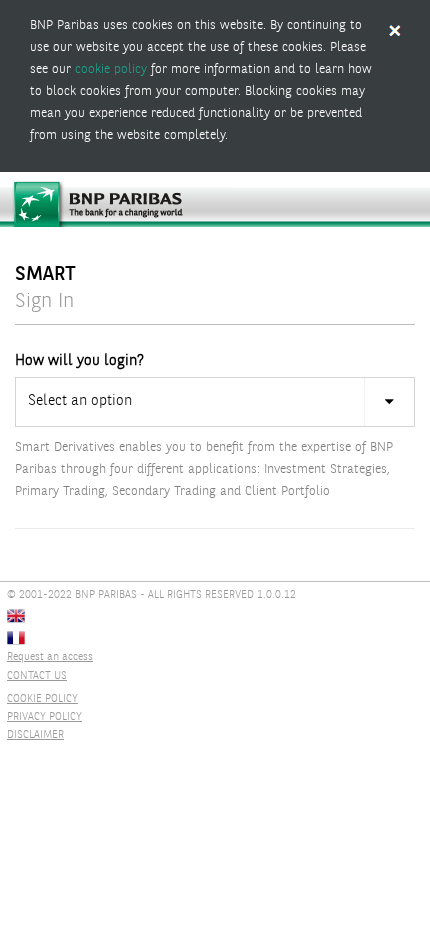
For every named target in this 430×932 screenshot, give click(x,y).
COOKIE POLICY (42, 699)
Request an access (50, 657)
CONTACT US (37, 676)
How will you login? (79, 361)
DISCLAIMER (35, 735)
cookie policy (111, 69)
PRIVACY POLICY (44, 717)
